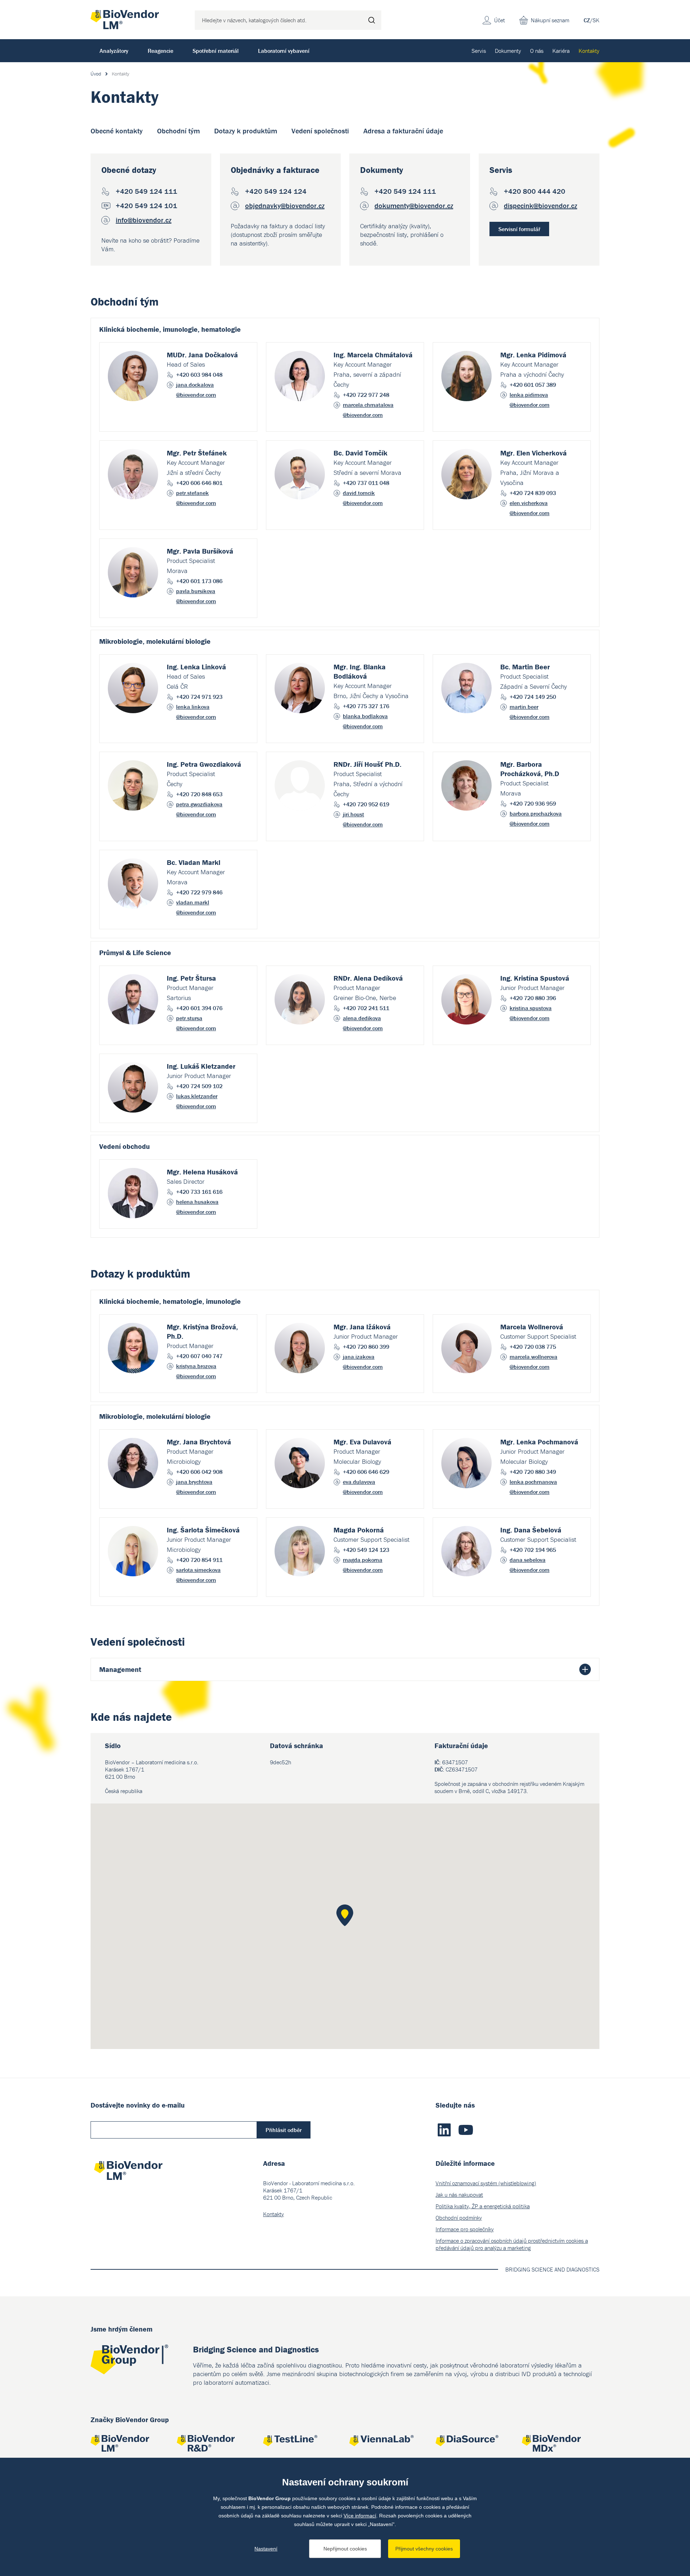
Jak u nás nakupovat (459, 2195)
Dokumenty (508, 51)
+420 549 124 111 (146, 191)
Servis (479, 51)
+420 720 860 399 (366, 1347)
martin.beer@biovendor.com (530, 712)
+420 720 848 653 (199, 794)
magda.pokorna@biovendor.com (363, 1565)
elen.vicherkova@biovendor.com (530, 508)
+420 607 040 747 (199, 1356)
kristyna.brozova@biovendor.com (196, 1371)
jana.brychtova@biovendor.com (196, 1487)
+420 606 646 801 (199, 483)
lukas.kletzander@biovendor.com (197, 1101)
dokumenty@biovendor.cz (414, 206)
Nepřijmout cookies (345, 2549)
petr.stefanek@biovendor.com (196, 498)
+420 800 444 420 (535, 191)
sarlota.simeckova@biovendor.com (198, 1575)
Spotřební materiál (216, 51)
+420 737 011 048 (366, 483)
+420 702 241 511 (366, 1008)
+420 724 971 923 (199, 697)
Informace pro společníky (465, 2229)
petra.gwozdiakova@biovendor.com (199, 809)
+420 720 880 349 (533, 1472)
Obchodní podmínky (459, 2218)
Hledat (372, 20)
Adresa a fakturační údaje (403, 131)
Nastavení (266, 2549)
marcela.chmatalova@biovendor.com (368, 410)
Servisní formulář (519, 229)
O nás (537, 51)
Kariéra (561, 51)
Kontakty (589, 51)
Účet (500, 20)
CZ (587, 20)
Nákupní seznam (550, 20)
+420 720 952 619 (366, 804)
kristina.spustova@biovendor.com (531, 1013)
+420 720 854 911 (199, 1560)
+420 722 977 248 (366, 395)
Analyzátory (114, 51)
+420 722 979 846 (200, 892)
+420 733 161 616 (199, 1192)
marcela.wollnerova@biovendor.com (533, 1362)
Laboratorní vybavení (284, 51)
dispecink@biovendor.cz (540, 206)
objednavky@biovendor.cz (285, 206)
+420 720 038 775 (533, 1347)
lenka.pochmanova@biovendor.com (533, 1487)
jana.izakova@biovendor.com (363, 1362)
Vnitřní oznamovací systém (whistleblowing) (486, 2183)
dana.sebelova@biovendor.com (530, 1565)
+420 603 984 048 (199, 375)
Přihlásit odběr (284, 2130)
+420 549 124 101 (146, 206)
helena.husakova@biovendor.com (197, 1207)
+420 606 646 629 (366, 1472)
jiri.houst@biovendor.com (363, 819)
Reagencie (160, 51)
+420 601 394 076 (199, 1008)
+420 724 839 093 (533, 493)
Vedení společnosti (320, 131)
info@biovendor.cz (144, 220)
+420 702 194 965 (533, 1550)
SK (596, 20)
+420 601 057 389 (533, 385)
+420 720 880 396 (533, 998)
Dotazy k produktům (246, 131)
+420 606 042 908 (199, 1472)
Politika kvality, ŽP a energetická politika (483, 2206)
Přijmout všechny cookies (424, 2549)
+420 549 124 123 (366, 1550)
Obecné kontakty (117, 131)
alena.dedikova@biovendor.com (363, 1023)
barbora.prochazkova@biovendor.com (536, 819)
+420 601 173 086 (199, 581)
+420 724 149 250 (533, 697)
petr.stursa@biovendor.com (196, 1023)
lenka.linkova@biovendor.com (196, 712)
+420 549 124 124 (276, 191)
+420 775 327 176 (366, 706)
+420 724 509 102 (199, 1086)
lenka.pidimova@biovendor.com (530, 400)
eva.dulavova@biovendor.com (363, 1487)
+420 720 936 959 (533, 803)
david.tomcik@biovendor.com (363, 498)
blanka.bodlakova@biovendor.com (365, 721)
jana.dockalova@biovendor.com (196, 390)
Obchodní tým (178, 131)
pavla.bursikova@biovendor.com (196, 596)
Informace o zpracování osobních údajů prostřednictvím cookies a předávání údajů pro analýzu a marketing (512, 2244)
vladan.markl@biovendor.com (196, 907)
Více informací (360, 2516)
